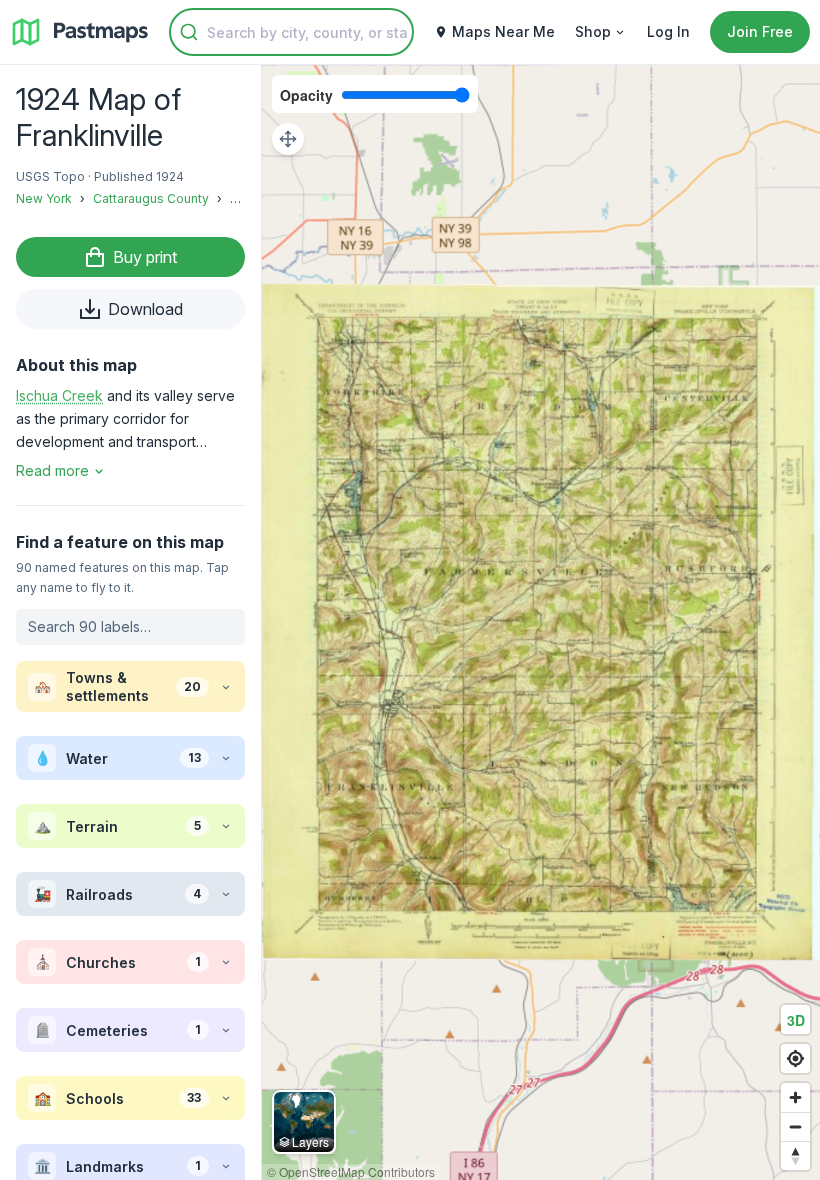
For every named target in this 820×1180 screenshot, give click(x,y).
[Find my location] (795, 1058)
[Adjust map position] (288, 139)
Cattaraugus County (151, 198)
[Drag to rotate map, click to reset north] (795, 1155)
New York (44, 198)
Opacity (306, 95)
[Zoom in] (795, 1097)
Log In (668, 31)
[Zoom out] (795, 1126)
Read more (52, 470)
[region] (541, 622)
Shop (593, 31)
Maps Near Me (503, 31)
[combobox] (291, 32)
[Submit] (189, 32)
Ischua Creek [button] (59, 395)
